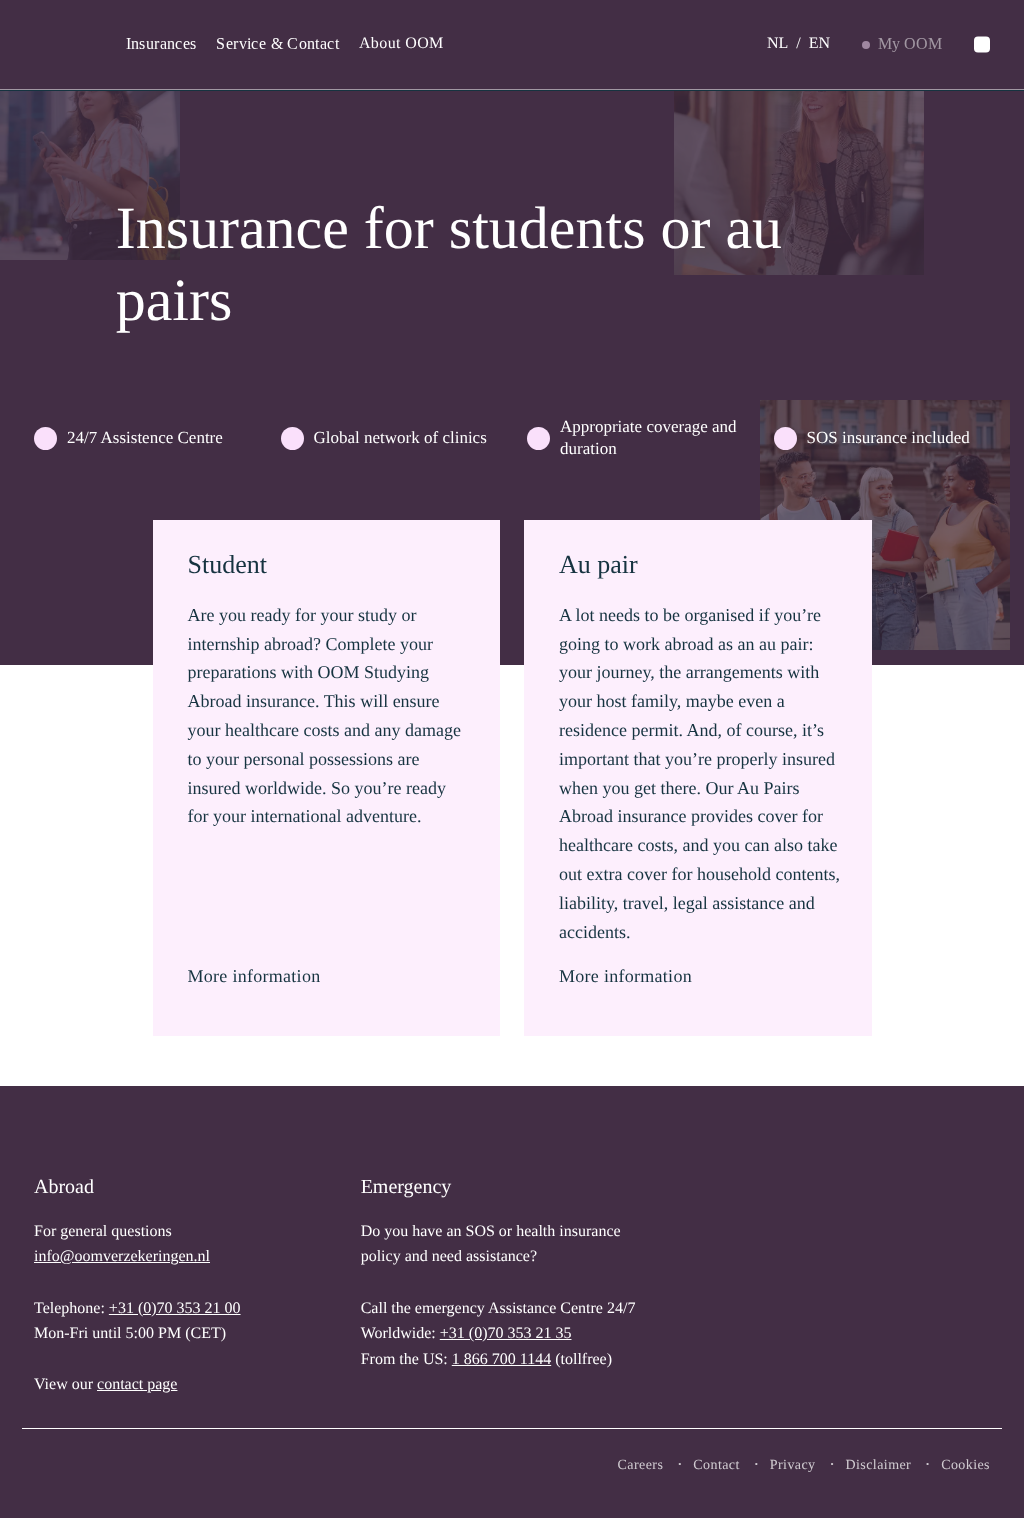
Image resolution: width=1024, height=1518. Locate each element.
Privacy (793, 1465)
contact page (137, 1384)
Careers (641, 1465)
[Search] (982, 45)
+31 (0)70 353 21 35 (506, 1333)
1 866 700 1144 (501, 1359)
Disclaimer (879, 1465)
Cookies (965, 1465)
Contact (716, 1465)
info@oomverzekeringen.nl (122, 1256)
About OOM (401, 43)
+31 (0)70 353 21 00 (175, 1308)
